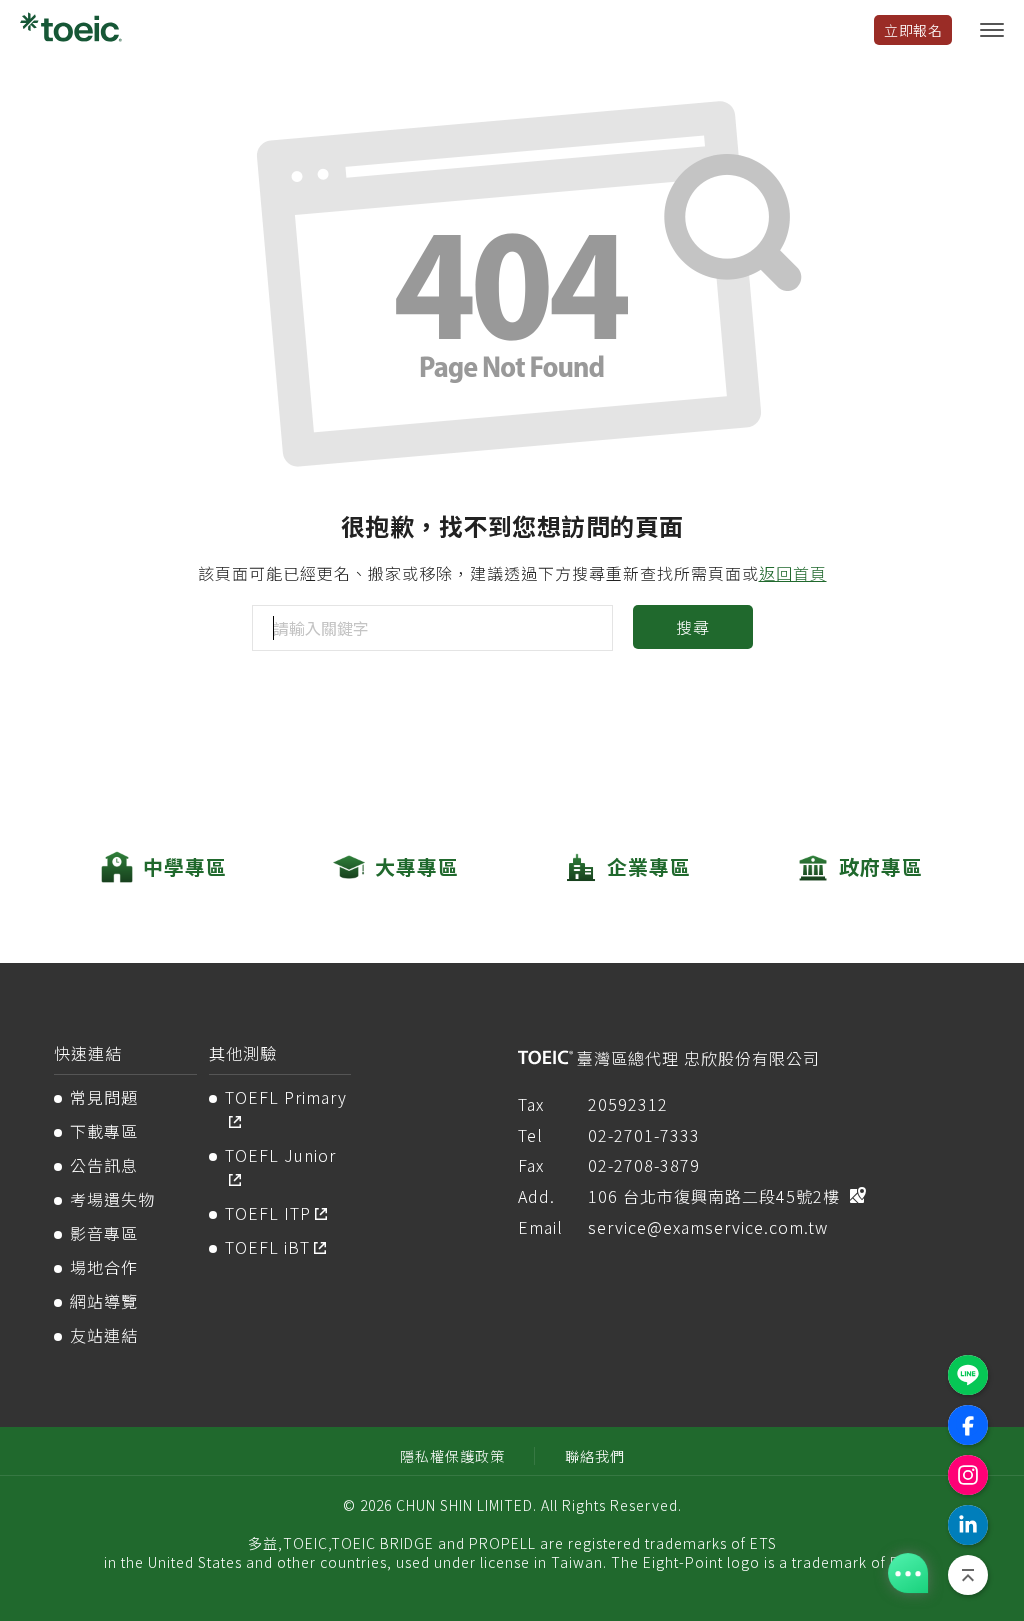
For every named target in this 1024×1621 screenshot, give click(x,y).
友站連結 (104, 1335)
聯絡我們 (595, 1456)
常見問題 (104, 1097)
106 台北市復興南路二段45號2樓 (714, 1196)
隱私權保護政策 (452, 1456)
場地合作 (104, 1267)
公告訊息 (104, 1165)
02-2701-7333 (644, 1135)
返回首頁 (793, 573)
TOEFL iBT (267, 1247)
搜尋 (692, 627)
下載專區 (104, 1131)
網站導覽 (104, 1301)
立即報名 (913, 30)
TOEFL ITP (268, 1213)
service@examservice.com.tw (708, 1227)
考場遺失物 (112, 1199)
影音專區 (104, 1233)
